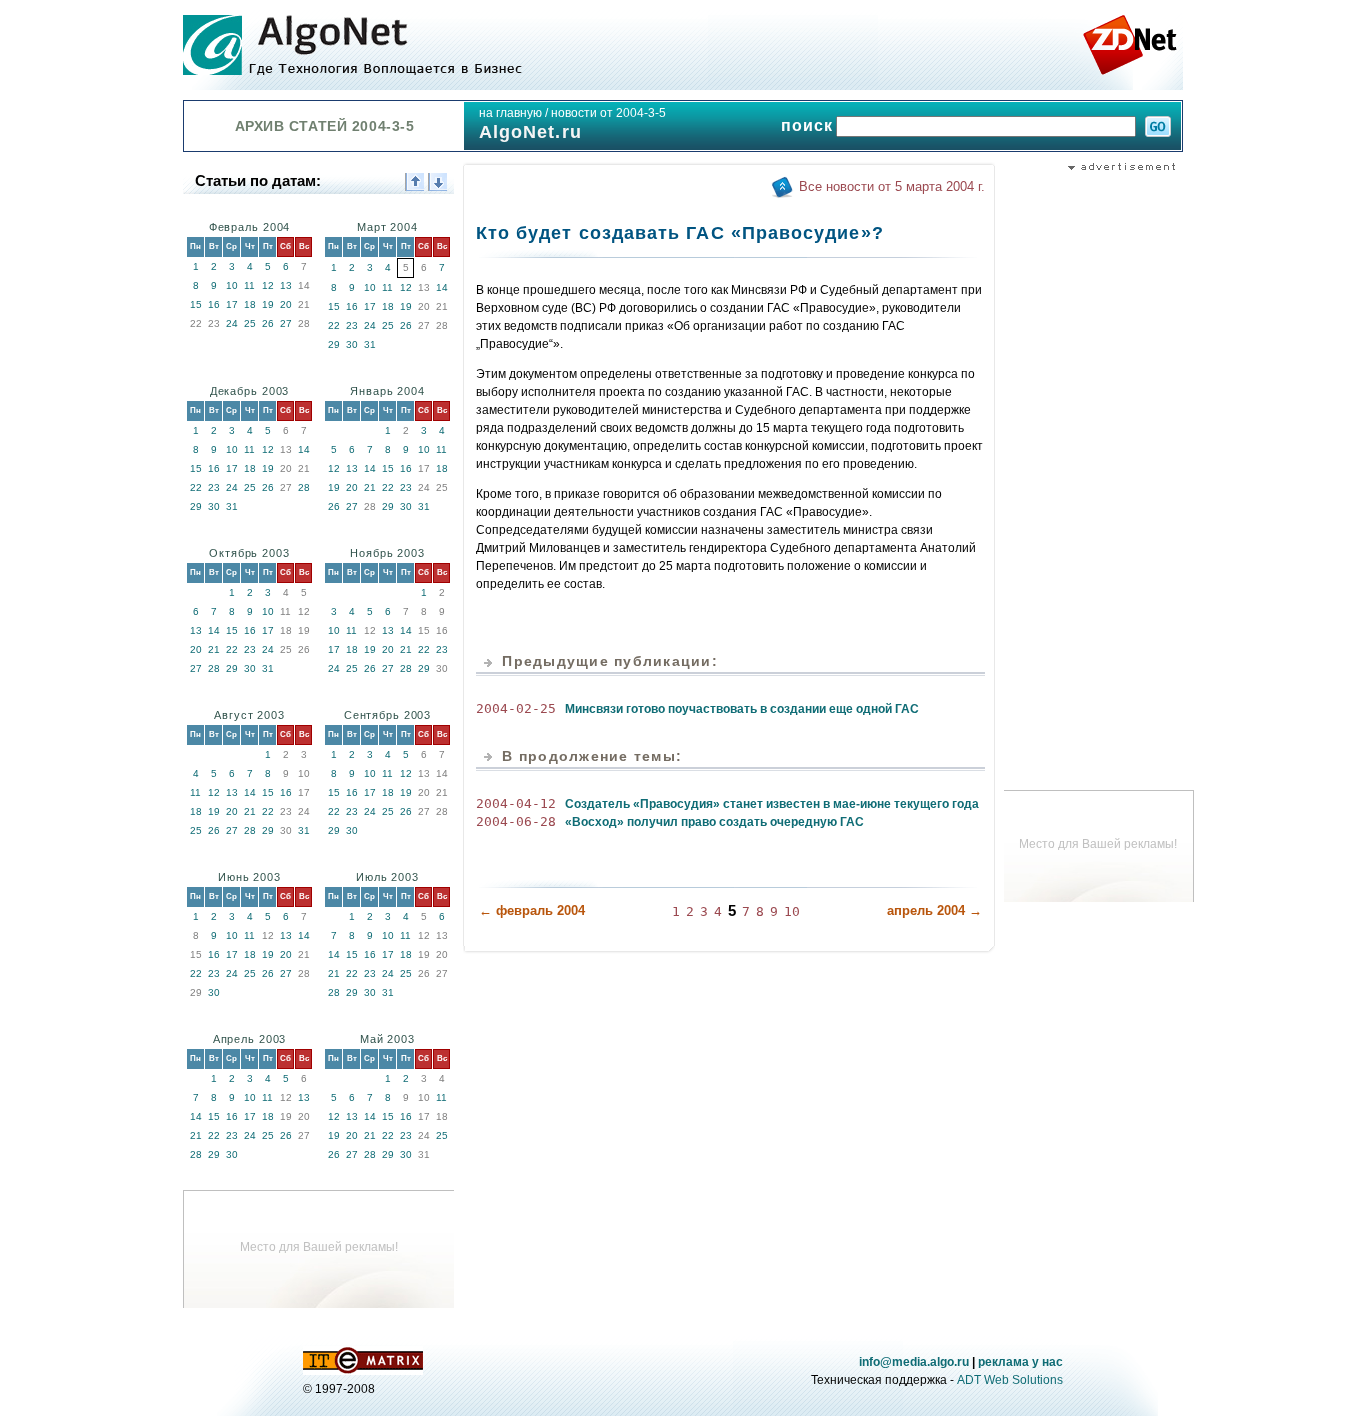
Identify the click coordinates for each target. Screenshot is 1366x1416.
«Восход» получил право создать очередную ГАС (714, 822)
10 (232, 285)
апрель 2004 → (934, 910)
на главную (510, 113)
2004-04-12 (516, 803)
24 (232, 323)
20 (286, 304)
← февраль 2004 (532, 910)
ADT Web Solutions (1010, 1380)
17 (232, 304)
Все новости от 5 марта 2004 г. (892, 186)
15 (196, 304)
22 (334, 325)
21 (370, 487)
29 (334, 344)
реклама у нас (1020, 1362)
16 (214, 304)
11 (249, 285)
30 (352, 344)
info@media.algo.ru (914, 1362)
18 (250, 304)
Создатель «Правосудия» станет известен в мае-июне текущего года (772, 804)
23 (352, 325)
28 (304, 487)
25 (250, 323)
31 (370, 344)
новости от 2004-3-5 (608, 113)
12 (268, 285)
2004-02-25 (516, 708)
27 (286, 323)
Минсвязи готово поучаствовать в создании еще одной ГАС (742, 709)
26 (268, 323)
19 (268, 304)
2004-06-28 (516, 821)
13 (286, 285)
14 (442, 287)
